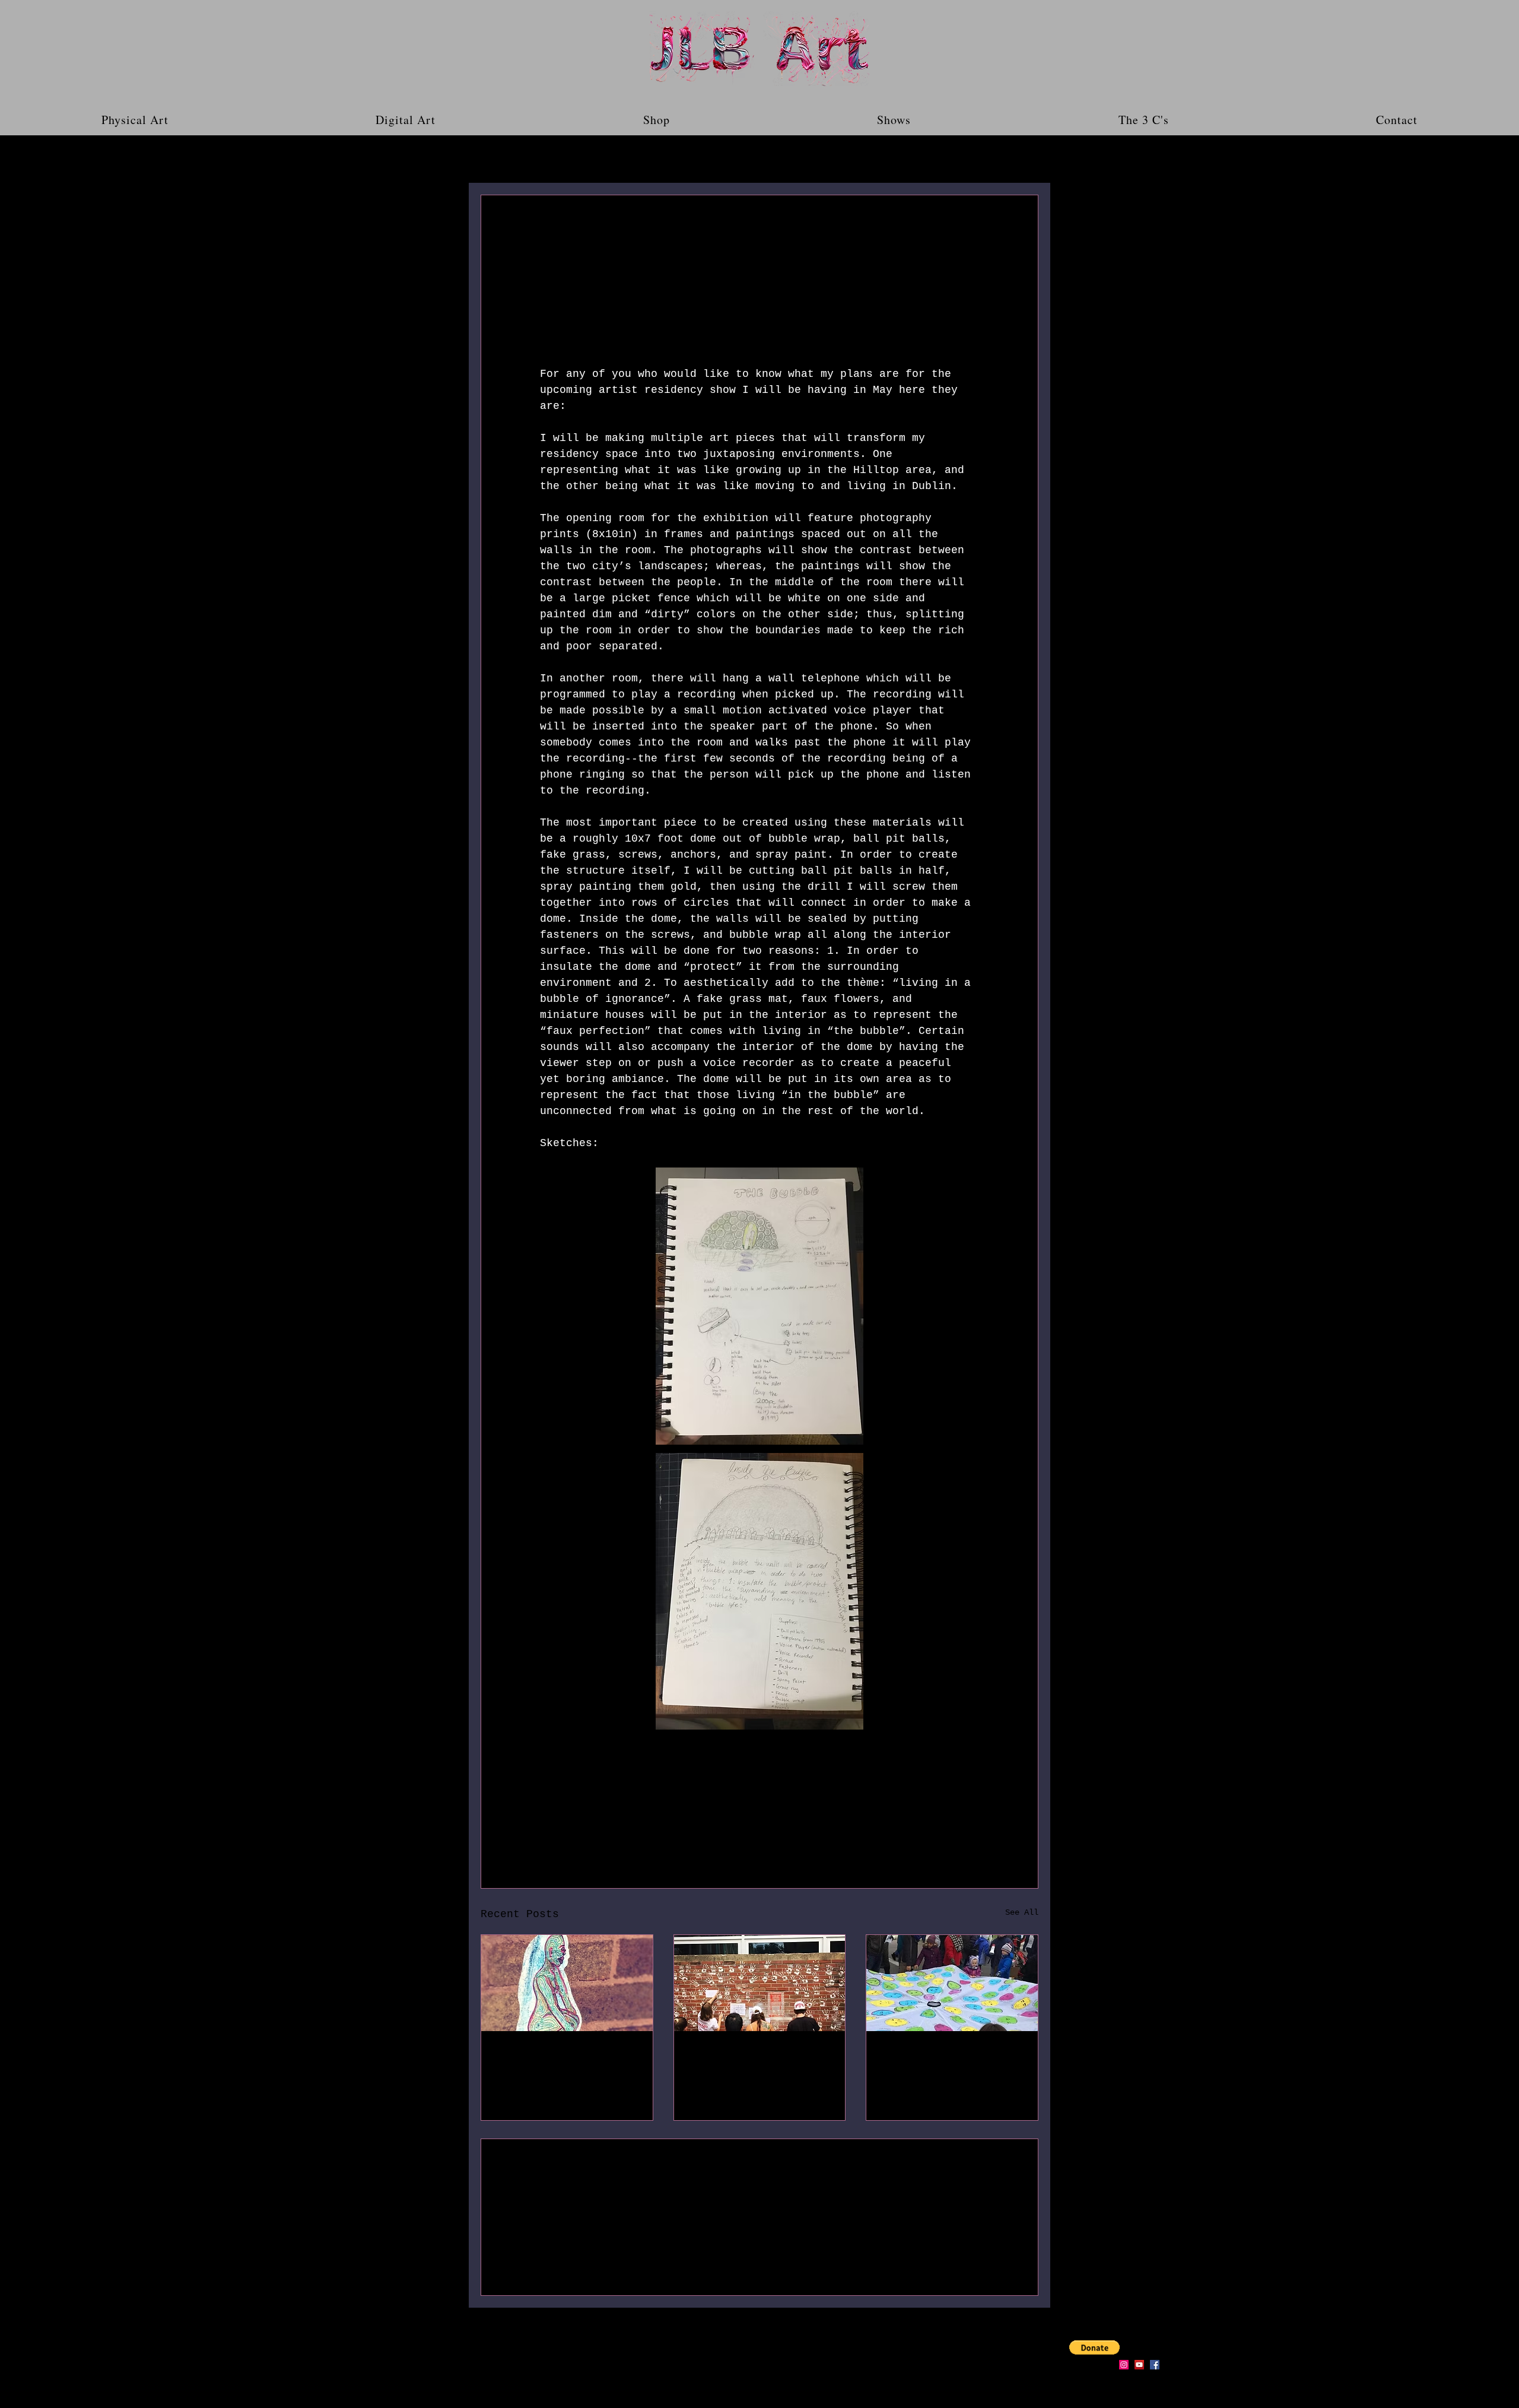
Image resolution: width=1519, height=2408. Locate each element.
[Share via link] (633, 1809)
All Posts (499, 159)
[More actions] (972, 238)
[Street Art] (567, 1983)
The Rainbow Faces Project (937, 2060)
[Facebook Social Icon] (1155, 2365)
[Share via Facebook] (546, 1809)
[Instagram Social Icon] (1124, 2365)
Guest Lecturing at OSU (747, 2060)
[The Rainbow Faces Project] (952, 1983)
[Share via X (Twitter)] (575, 1809)
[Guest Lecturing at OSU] (760, 1983)
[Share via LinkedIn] (604, 1809)
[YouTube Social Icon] (1139, 2365)
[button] (1023, 159)
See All (1022, 1912)
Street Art (528, 2053)
